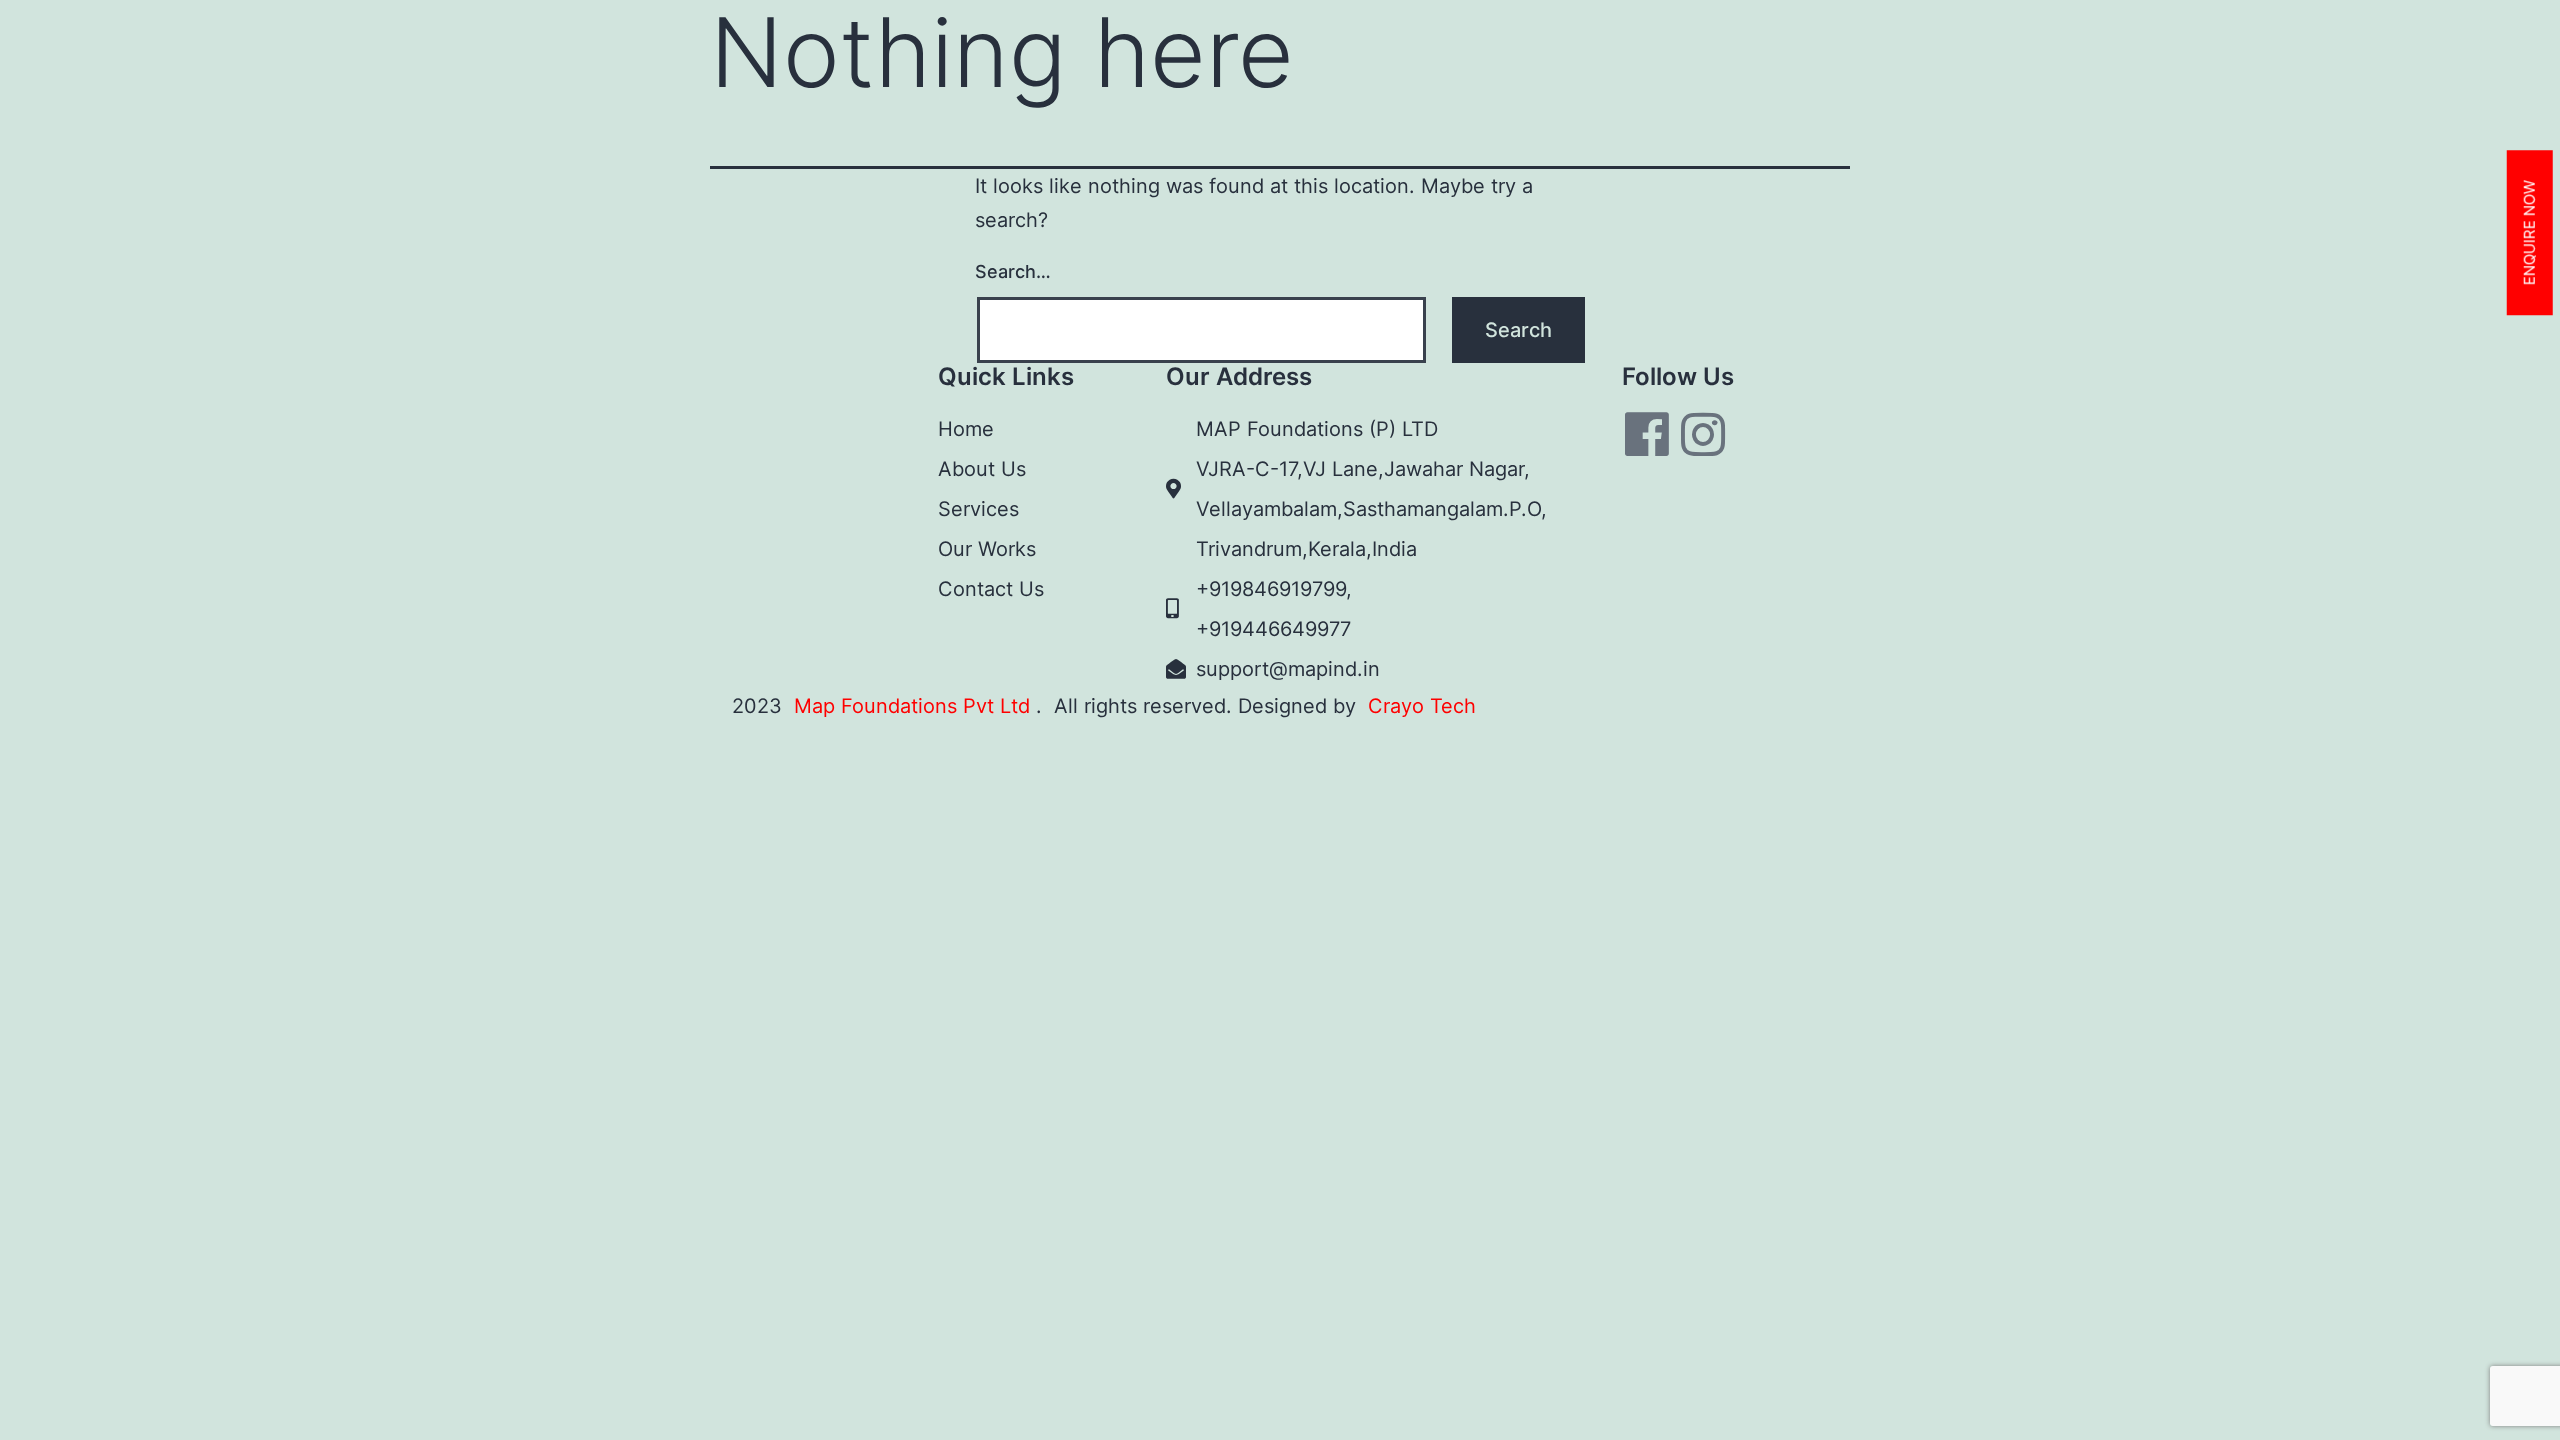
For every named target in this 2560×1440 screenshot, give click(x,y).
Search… (1013, 271)
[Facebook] (1647, 434)
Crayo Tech (1422, 706)
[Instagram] (1703, 434)
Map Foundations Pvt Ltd (915, 706)
